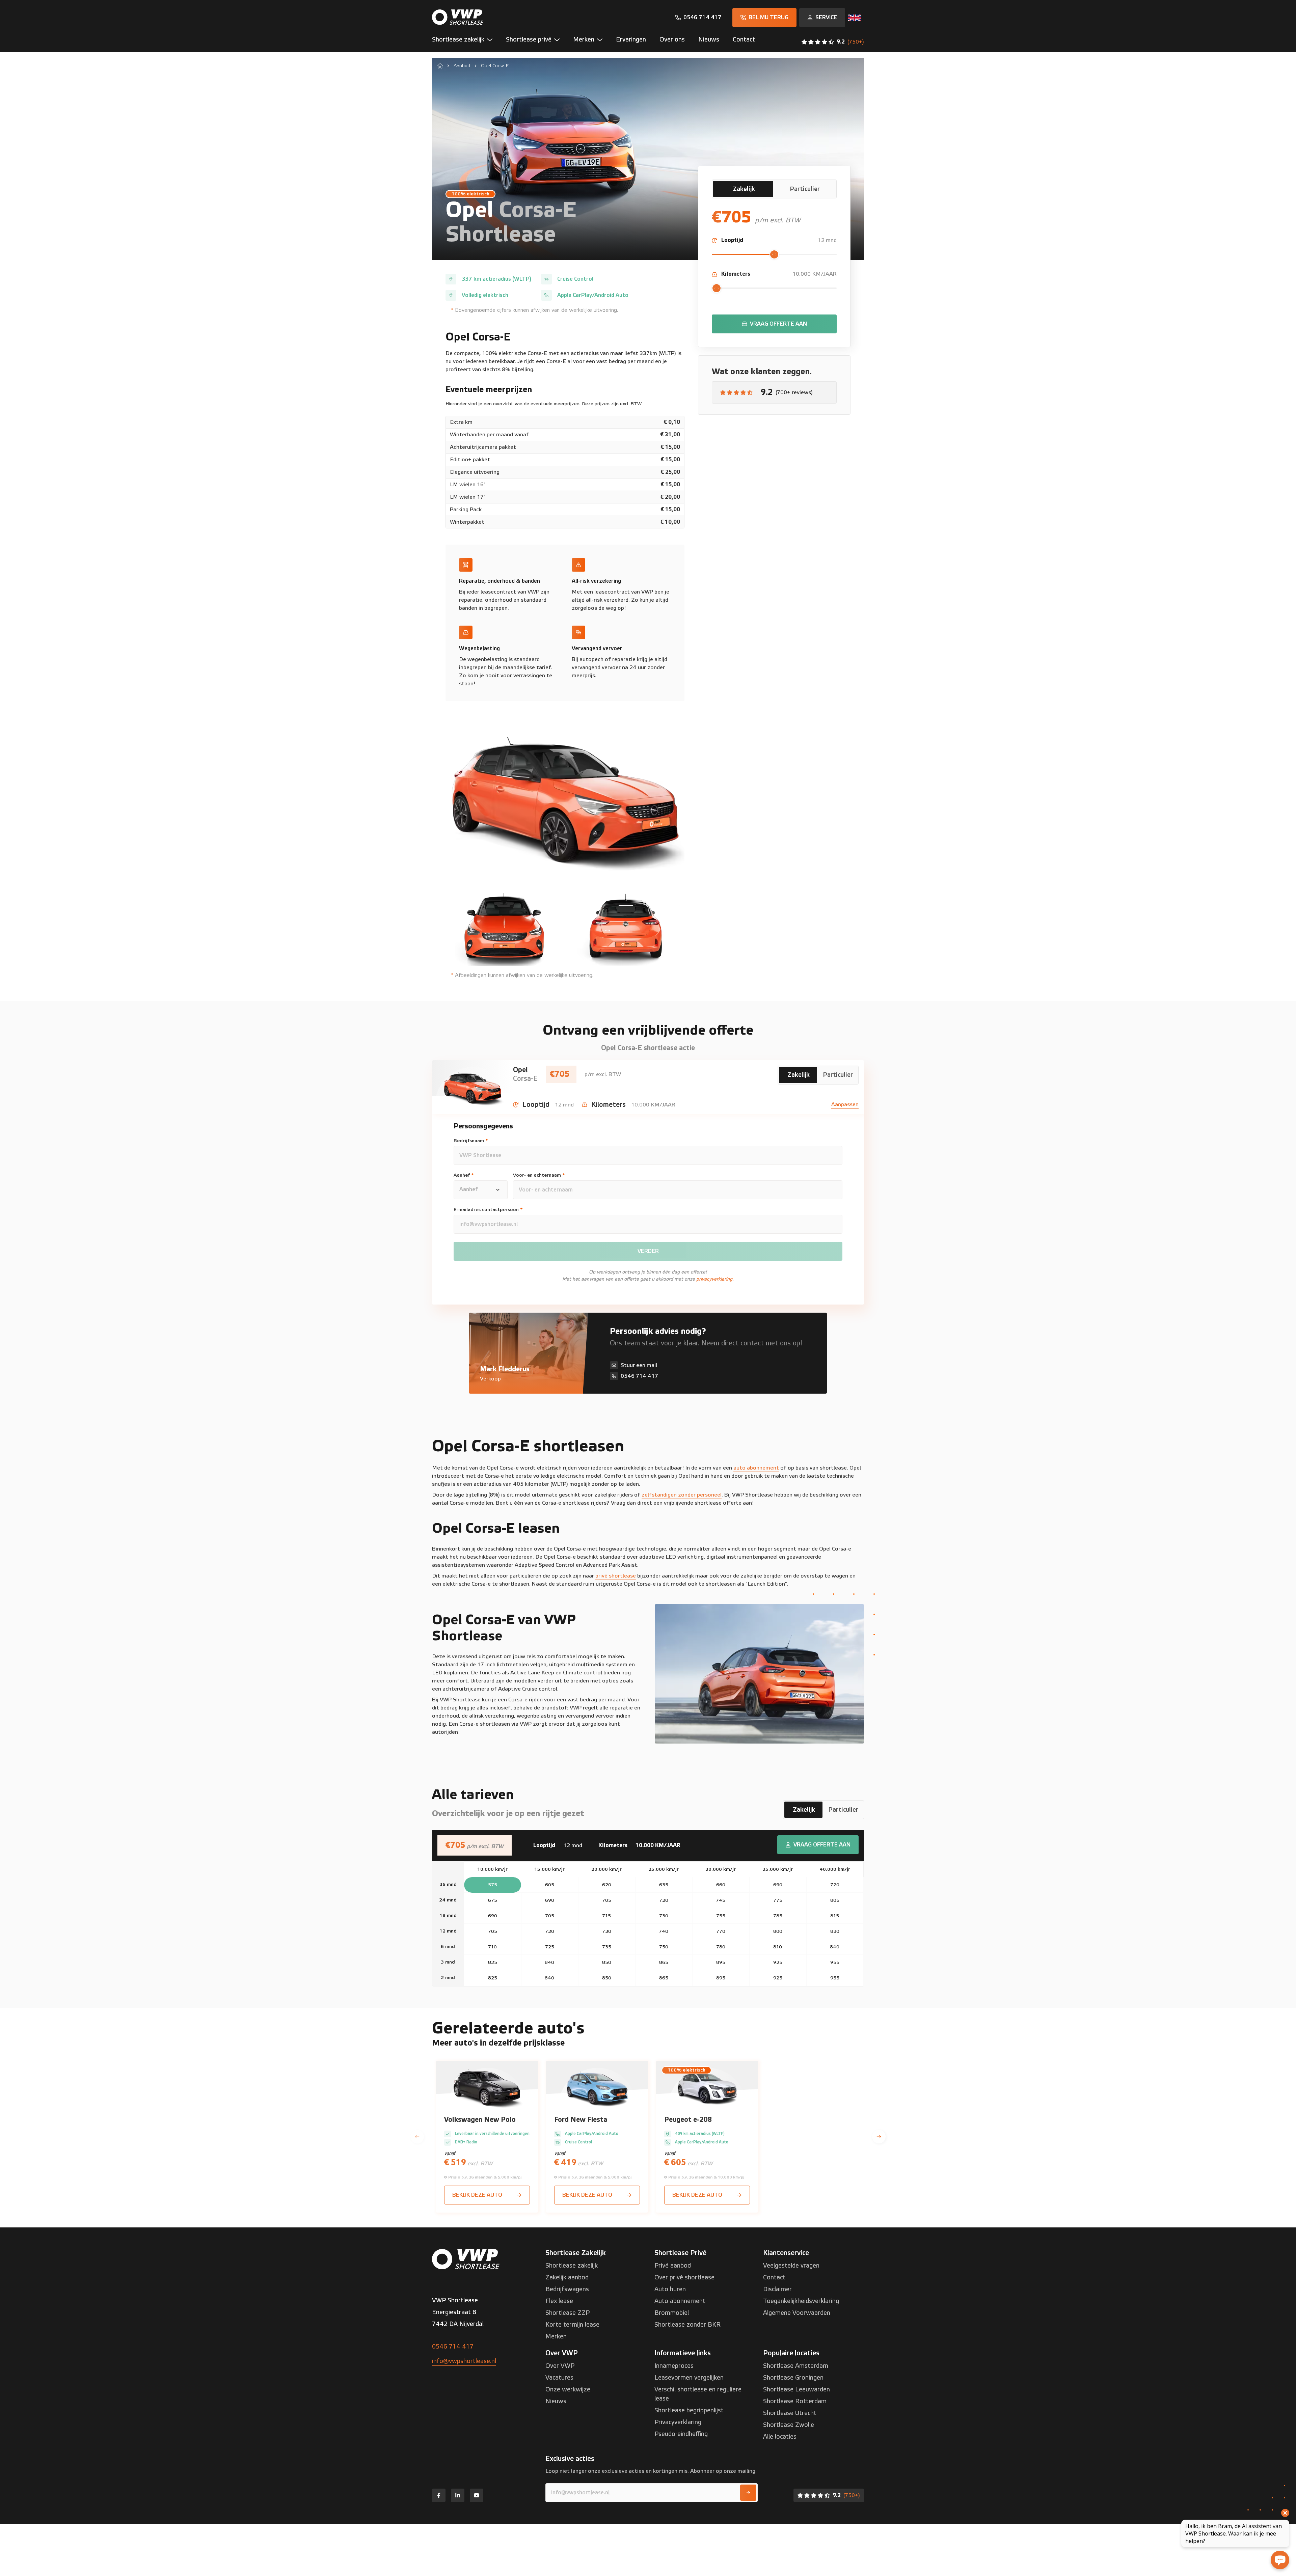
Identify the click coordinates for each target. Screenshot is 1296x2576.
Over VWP (560, 2366)
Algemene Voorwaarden (797, 2313)
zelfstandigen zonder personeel (682, 1495)
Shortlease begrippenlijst (689, 2410)
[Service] (822, 18)
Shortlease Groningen (793, 2378)
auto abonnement (756, 1468)
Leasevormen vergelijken (689, 2378)
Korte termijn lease (572, 2325)
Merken (556, 2337)
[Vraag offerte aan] (774, 324)
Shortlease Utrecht (790, 2413)
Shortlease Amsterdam (796, 2366)
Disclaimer (777, 2289)
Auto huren (670, 2289)
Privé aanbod (673, 2266)
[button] (466, 42)
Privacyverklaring (678, 2422)
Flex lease (559, 2301)
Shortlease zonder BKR (687, 2325)
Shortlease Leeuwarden (796, 2390)
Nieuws (556, 2401)
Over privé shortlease (684, 2278)
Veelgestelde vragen (791, 2266)
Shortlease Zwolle (789, 2425)
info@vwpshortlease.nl (464, 2361)
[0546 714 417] (698, 18)
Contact (774, 2278)
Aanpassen (845, 1104)
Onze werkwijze (568, 2390)
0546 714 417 (453, 2347)
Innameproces (674, 2366)
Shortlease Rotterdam (795, 2401)
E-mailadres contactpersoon (488, 1210)
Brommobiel (672, 2313)
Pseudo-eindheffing (681, 2434)
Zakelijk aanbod (567, 2278)
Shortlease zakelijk (572, 2266)
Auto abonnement (680, 2301)
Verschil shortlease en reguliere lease (698, 2394)
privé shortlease (616, 1576)
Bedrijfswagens (567, 2289)
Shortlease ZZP (568, 2313)
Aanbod (462, 66)
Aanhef (464, 1175)
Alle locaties (780, 2437)
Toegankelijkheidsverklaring (801, 2301)
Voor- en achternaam (539, 1175)
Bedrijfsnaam (471, 1141)
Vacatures (559, 2378)
